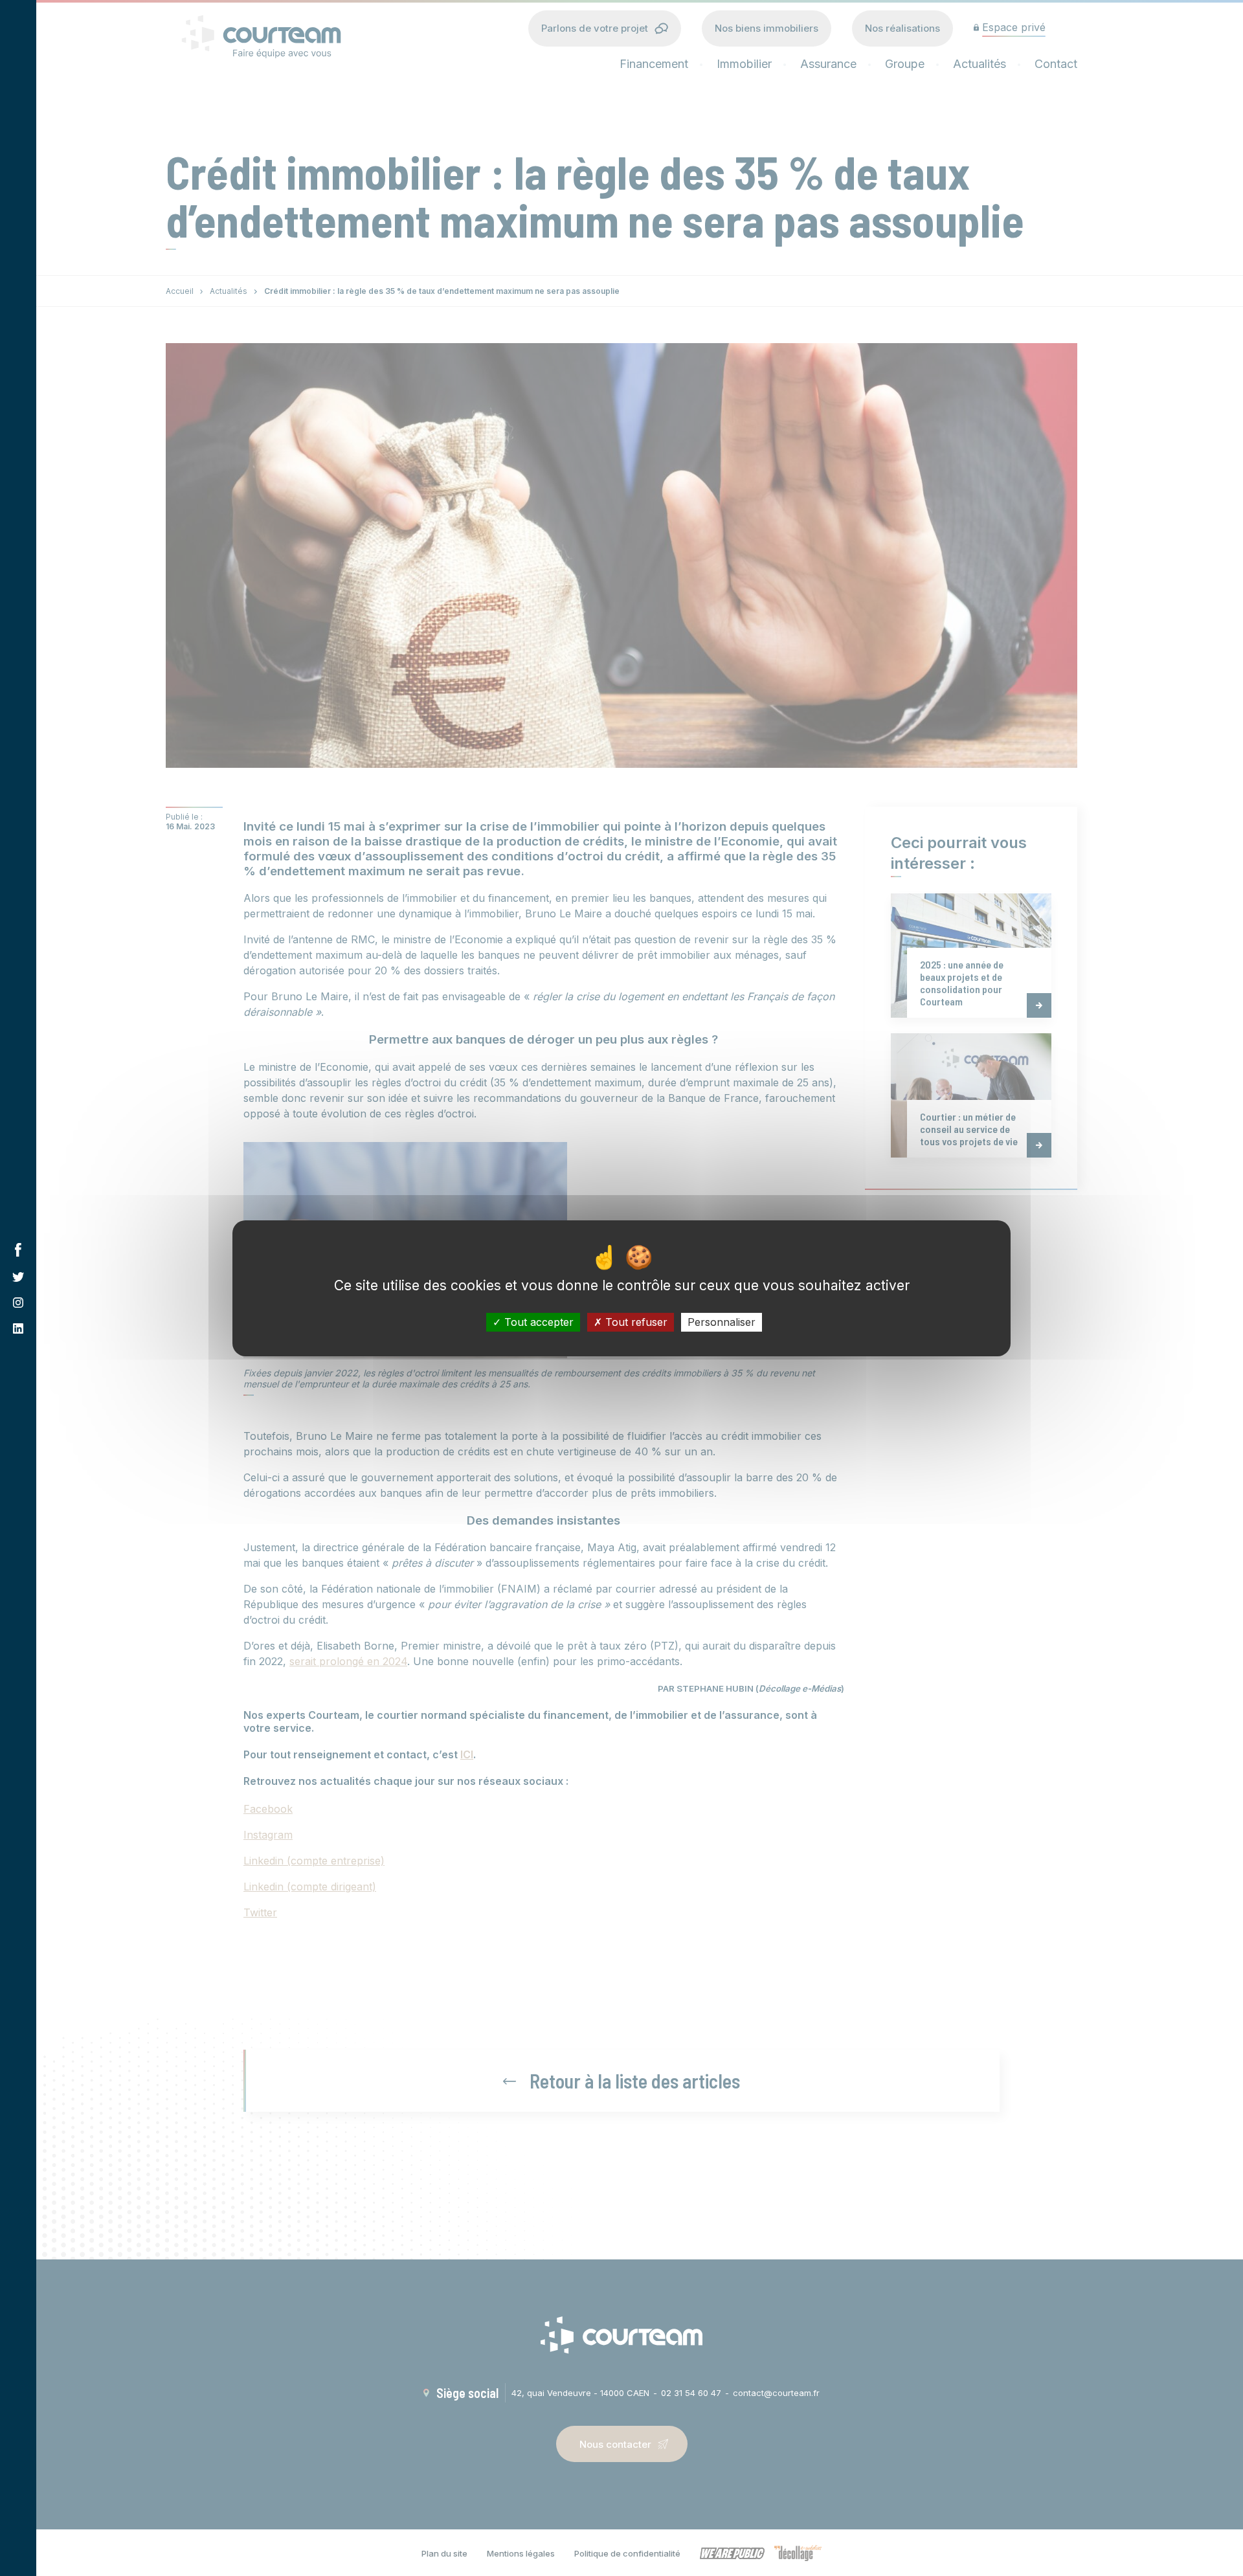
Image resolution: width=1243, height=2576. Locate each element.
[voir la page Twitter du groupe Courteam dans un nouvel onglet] (18, 1277)
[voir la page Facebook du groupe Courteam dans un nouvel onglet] (18, 1250)
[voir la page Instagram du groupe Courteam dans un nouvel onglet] (18, 1303)
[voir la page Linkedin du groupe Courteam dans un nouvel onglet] (18, 1328)
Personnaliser (722, 1321)
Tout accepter (537, 1321)
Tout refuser (635, 1321)
